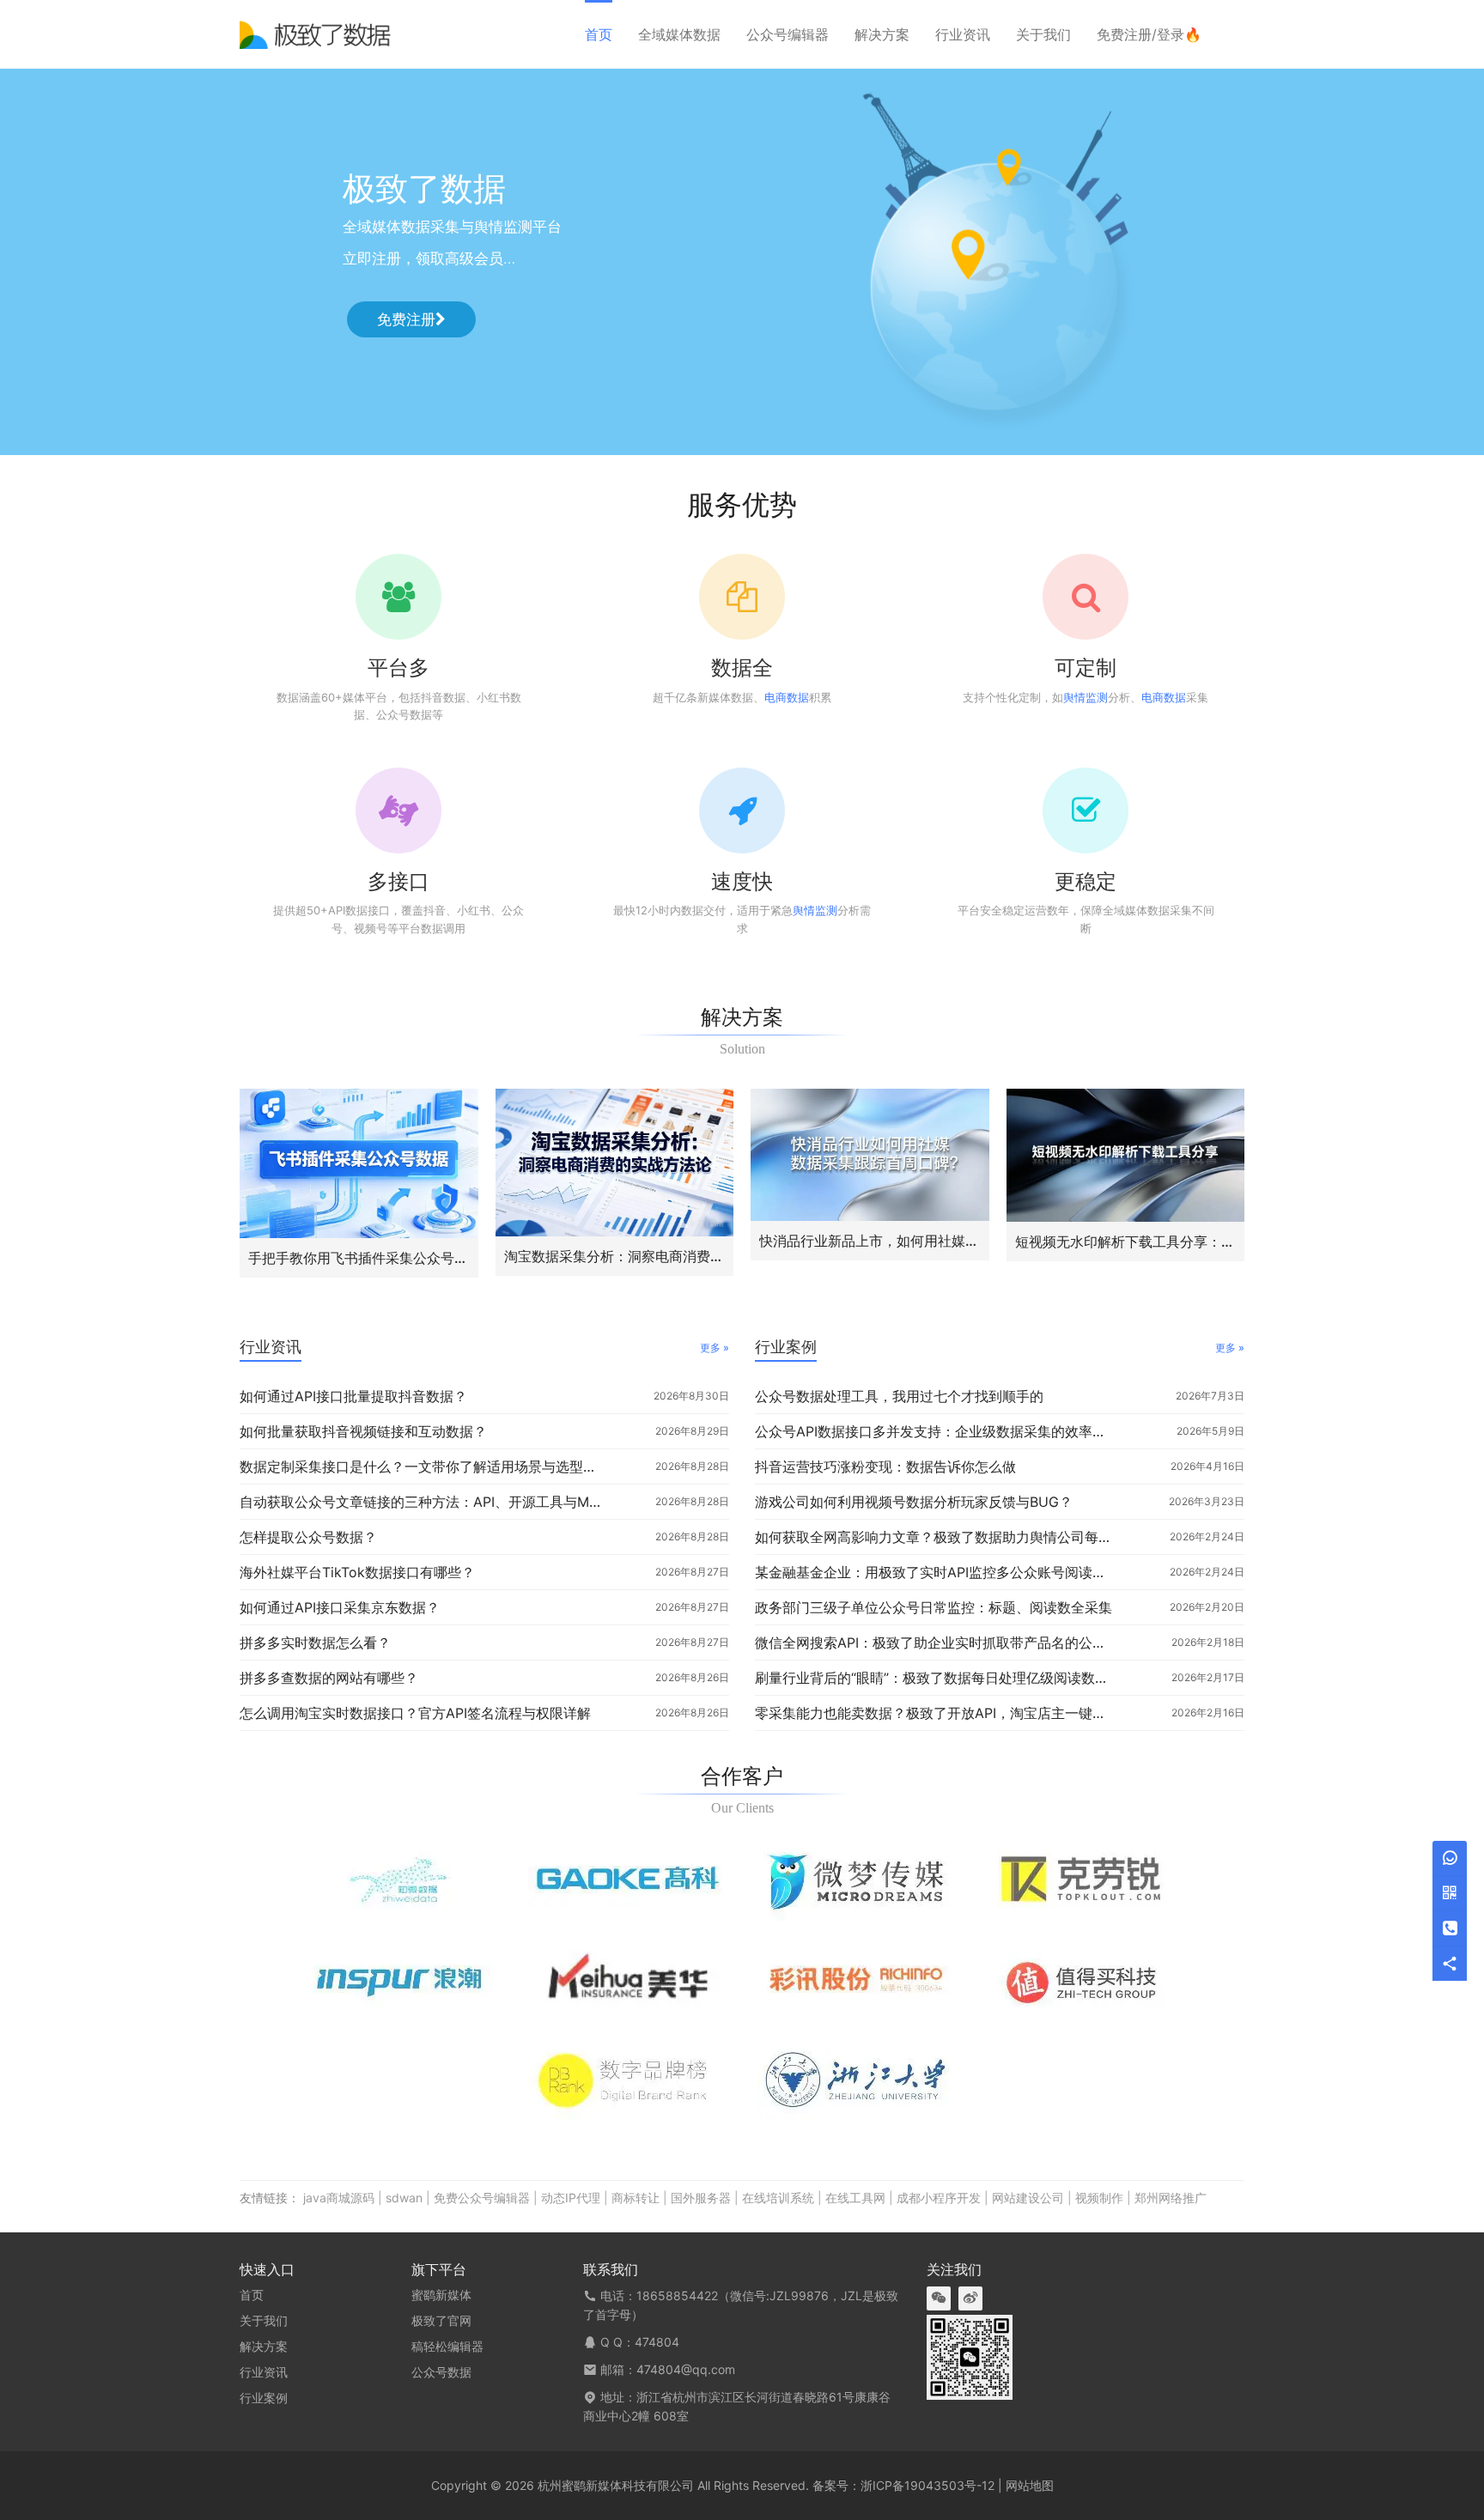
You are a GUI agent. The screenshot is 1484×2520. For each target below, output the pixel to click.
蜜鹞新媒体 (441, 2295)
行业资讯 (963, 34)
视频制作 (1099, 2198)
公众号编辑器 (788, 34)
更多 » (715, 1348)
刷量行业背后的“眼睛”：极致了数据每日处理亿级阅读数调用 (936, 1678)
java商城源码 (339, 2198)
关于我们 (1043, 34)
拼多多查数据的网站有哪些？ (329, 1678)
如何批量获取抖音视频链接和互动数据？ (363, 1431)
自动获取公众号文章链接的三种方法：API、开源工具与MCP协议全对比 (421, 1502)
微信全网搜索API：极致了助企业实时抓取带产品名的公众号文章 (936, 1643)
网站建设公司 (1028, 2198)
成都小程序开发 (939, 2198)
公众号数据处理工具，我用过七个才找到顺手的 (899, 1396)
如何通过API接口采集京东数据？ (340, 1607)
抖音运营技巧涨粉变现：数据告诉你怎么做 (885, 1466)
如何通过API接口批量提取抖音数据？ (353, 1396)
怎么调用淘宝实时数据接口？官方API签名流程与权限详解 (415, 1713)
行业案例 (786, 1347)
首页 (599, 34)
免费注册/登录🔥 (1149, 34)
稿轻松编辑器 (447, 2346)
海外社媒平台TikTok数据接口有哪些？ (357, 1572)
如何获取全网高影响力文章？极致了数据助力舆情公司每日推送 (936, 1537)
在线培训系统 (778, 2198)
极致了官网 (441, 2320)
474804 (657, 2342)
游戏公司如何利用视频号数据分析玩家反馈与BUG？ (914, 1502)
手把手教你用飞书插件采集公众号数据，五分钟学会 (359, 1258)
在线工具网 (855, 2198)
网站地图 (1030, 2485)
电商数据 (787, 697)
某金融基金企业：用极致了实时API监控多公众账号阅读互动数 (936, 1572)
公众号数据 (441, 2372)
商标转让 (636, 2198)
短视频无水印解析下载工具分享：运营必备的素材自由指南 (1126, 1242)
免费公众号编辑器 (482, 2198)
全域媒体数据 (679, 34)
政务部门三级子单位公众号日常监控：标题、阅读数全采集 (934, 1607)
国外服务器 (701, 2198)
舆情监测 (1086, 697)
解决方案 (882, 34)
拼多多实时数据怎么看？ (315, 1643)
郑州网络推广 (1171, 2198)
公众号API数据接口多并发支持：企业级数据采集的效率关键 (936, 1431)
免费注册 (406, 319)
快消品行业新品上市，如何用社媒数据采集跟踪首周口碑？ (870, 1241)
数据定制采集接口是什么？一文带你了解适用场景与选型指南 (421, 1466)
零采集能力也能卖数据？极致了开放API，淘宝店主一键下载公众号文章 (936, 1713)
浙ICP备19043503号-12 (927, 2485)
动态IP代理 (571, 2198)
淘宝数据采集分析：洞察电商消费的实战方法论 (615, 1256)
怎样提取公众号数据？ (308, 1537)
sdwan (404, 2198)
